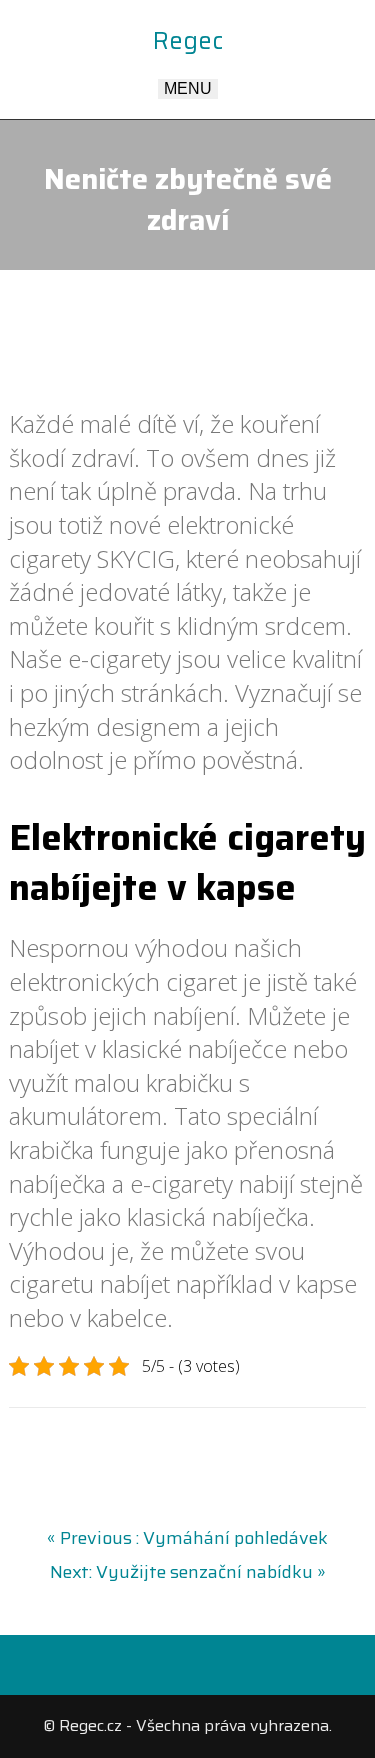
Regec (188, 41)
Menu (188, 88)
